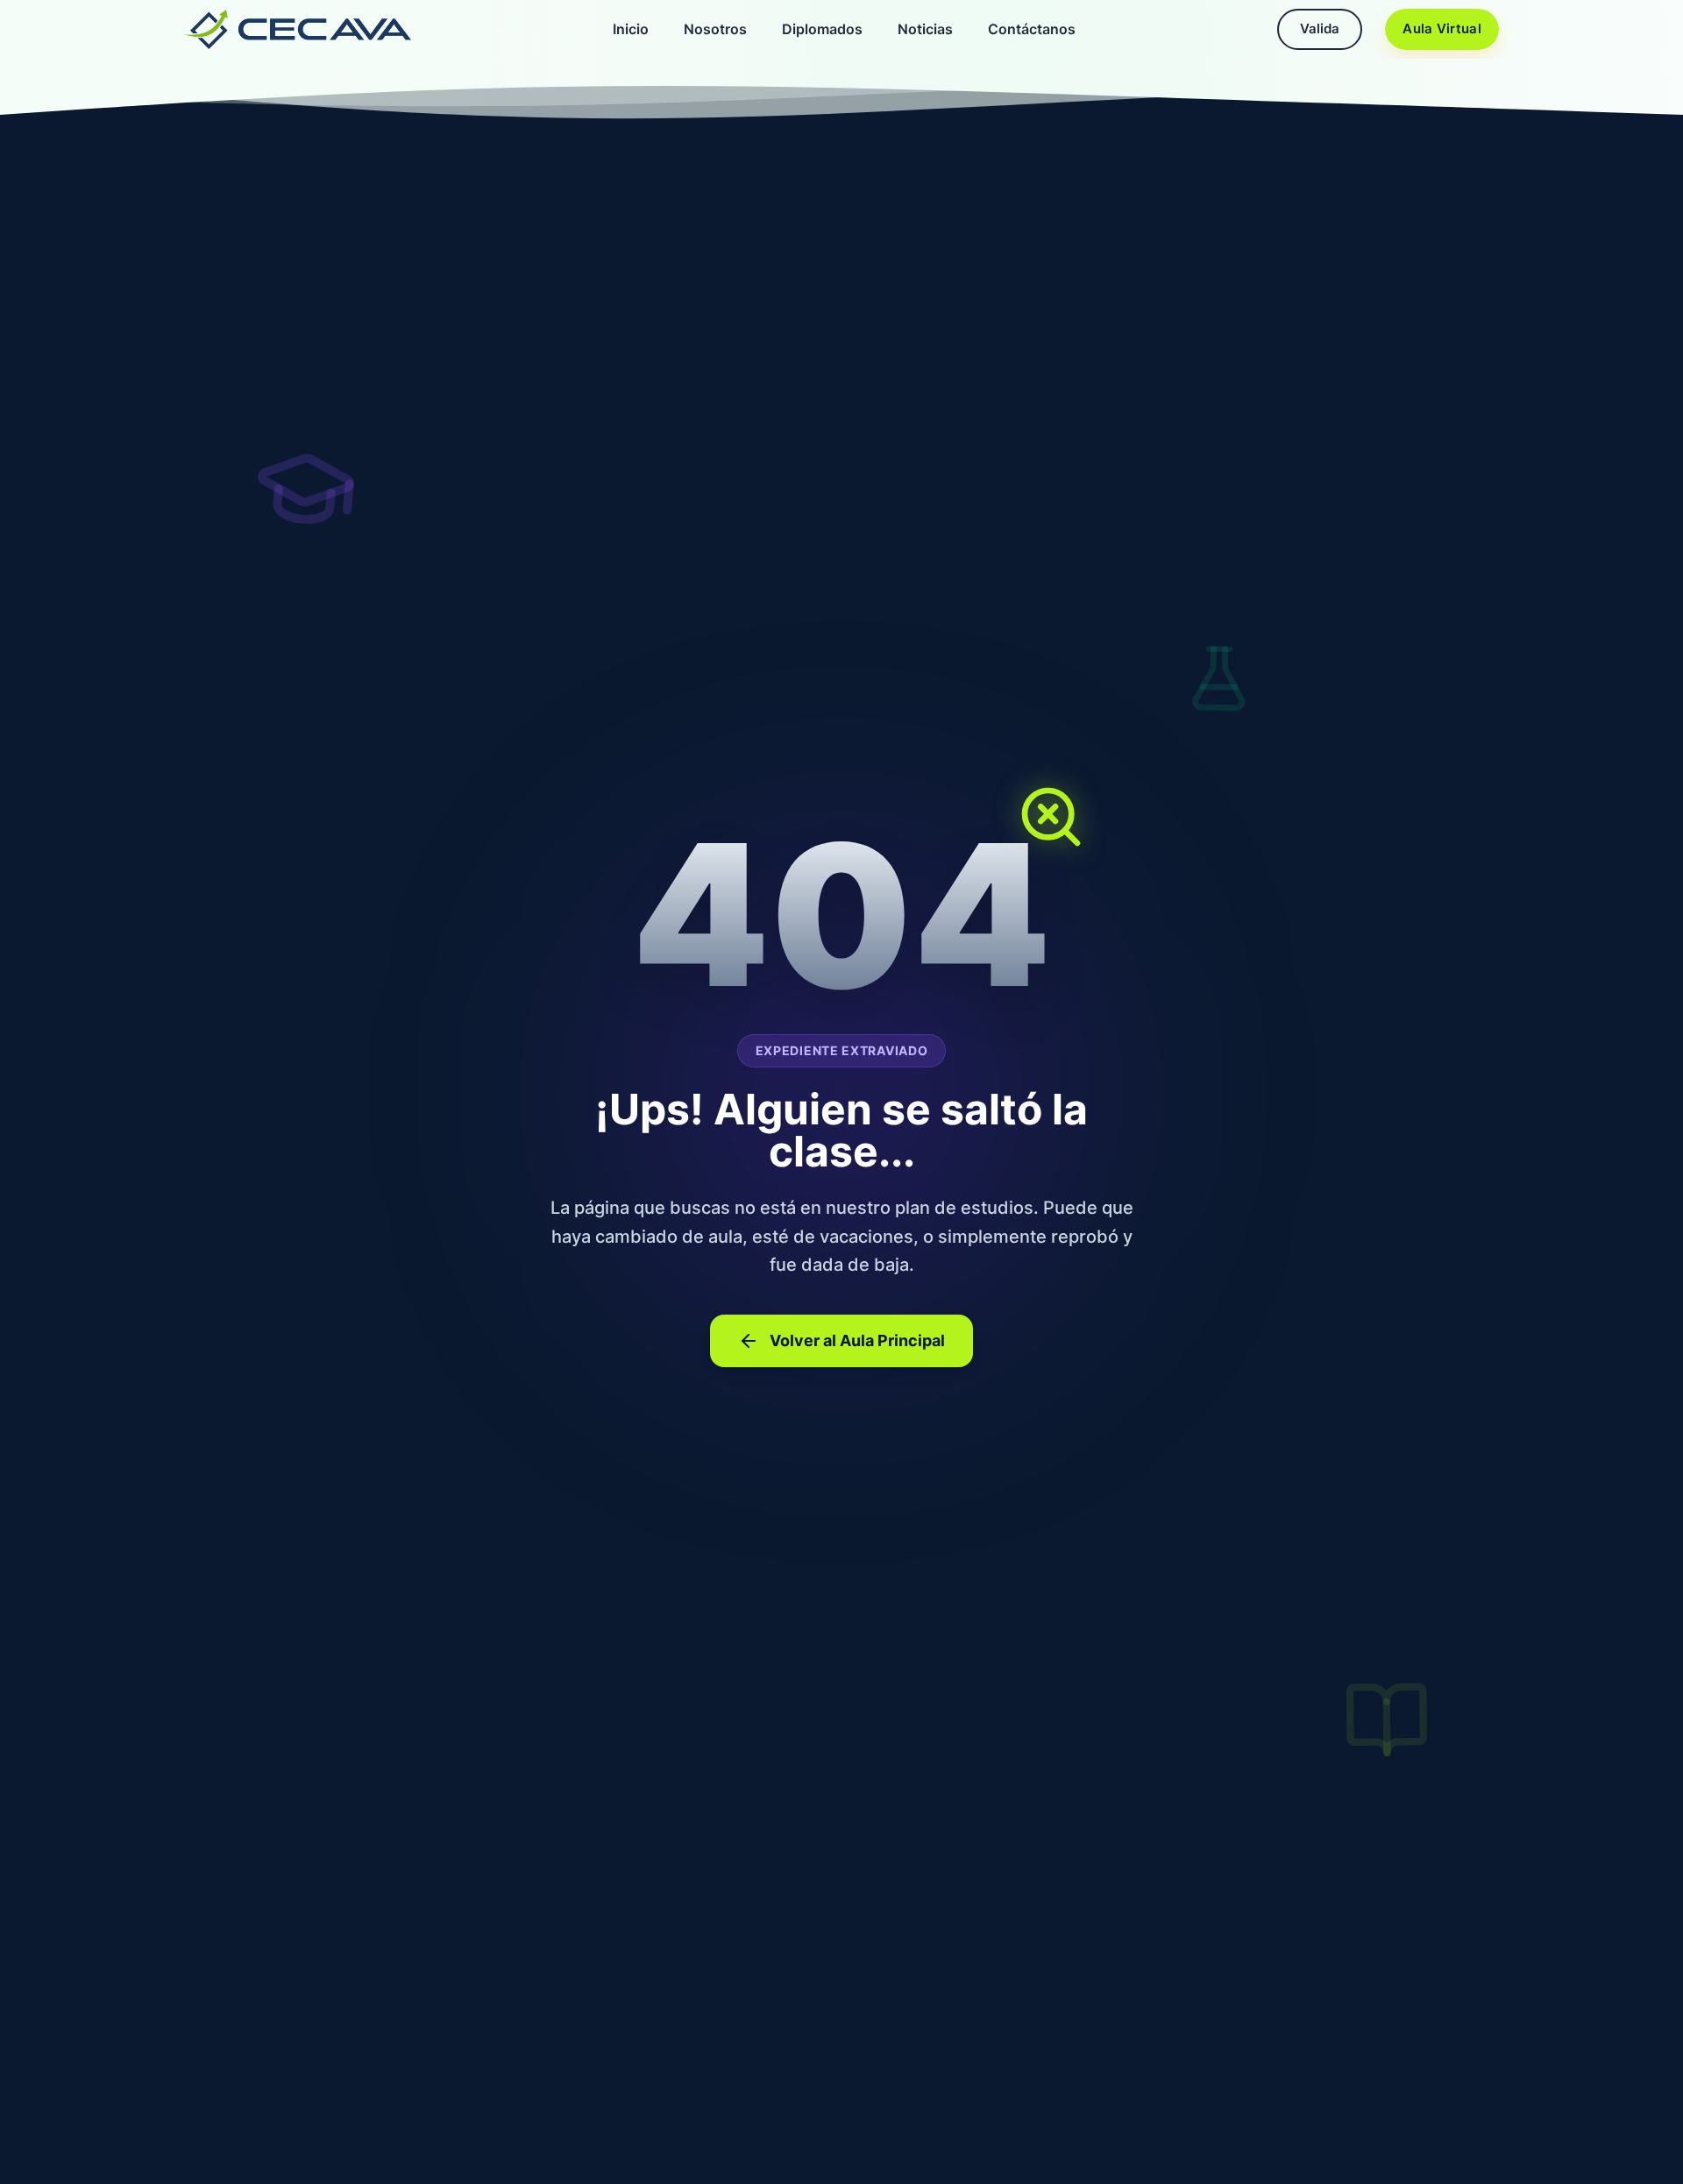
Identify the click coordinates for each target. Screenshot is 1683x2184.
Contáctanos (1032, 29)
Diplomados (822, 29)
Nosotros (715, 29)
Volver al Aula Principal (857, 1340)
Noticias (925, 29)
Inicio (631, 29)
